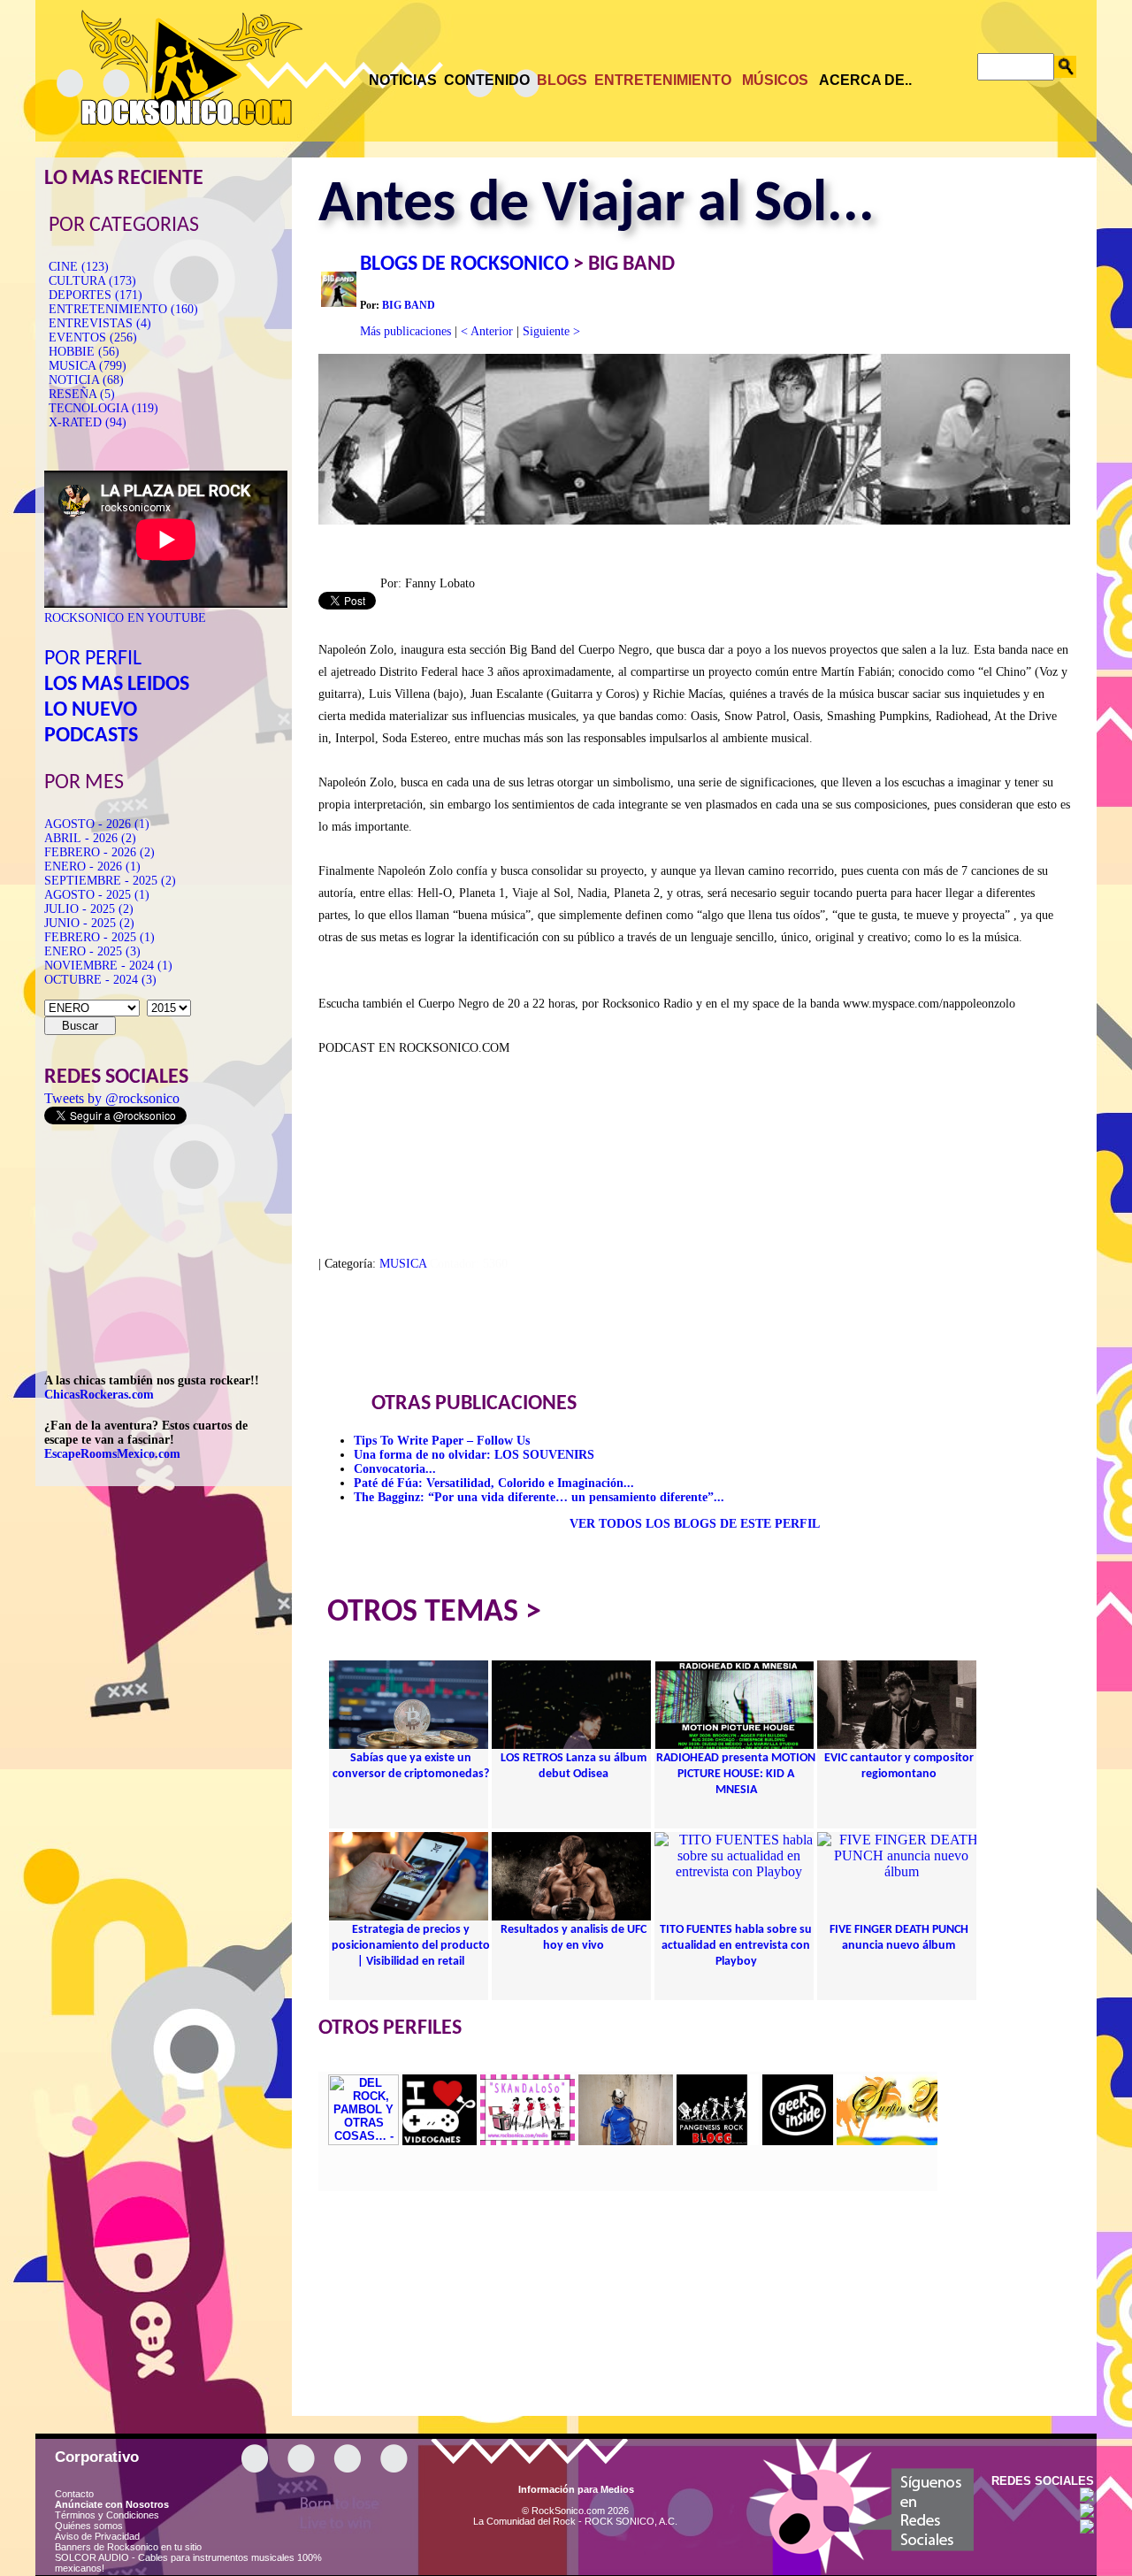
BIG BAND (409, 305)
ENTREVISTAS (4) (100, 323)
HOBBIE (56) (84, 352)
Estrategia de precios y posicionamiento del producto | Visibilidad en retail (411, 1946)
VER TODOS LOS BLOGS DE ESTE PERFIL (695, 1524)
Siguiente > (551, 331)
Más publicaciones (405, 331)
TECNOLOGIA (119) (103, 408)
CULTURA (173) (92, 281)
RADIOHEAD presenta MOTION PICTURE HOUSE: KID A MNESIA (736, 1774)
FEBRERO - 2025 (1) (99, 937)
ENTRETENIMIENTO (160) (123, 309)
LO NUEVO (91, 710)
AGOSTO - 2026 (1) (97, 824)
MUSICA (403, 1264)
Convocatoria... (395, 1469)
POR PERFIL (93, 659)
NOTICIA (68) (86, 380)
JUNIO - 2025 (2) (89, 923)
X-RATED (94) (88, 422)
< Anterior (487, 331)
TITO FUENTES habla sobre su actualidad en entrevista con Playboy (736, 1946)
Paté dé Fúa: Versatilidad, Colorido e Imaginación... (494, 1483)
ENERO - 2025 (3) (92, 951)
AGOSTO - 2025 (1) (97, 895)
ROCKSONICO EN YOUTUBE (125, 618)
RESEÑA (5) (82, 394)
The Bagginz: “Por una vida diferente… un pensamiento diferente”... (539, 1497)
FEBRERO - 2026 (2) (99, 852)
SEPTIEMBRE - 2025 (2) (110, 881)
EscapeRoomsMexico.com (112, 1454)
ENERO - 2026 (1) (92, 866)
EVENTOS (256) (93, 337)
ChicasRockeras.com (99, 1395)
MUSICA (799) (88, 366)
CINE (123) (79, 267)
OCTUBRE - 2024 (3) (100, 980)
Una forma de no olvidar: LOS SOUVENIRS (474, 1455)
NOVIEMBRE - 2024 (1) (108, 966)
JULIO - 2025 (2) (89, 909)
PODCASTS (91, 736)
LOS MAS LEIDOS (117, 685)
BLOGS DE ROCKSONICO (464, 264)
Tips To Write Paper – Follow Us (442, 1441)
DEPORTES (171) (96, 295)
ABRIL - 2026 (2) (90, 838)
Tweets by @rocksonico (112, 1098)
